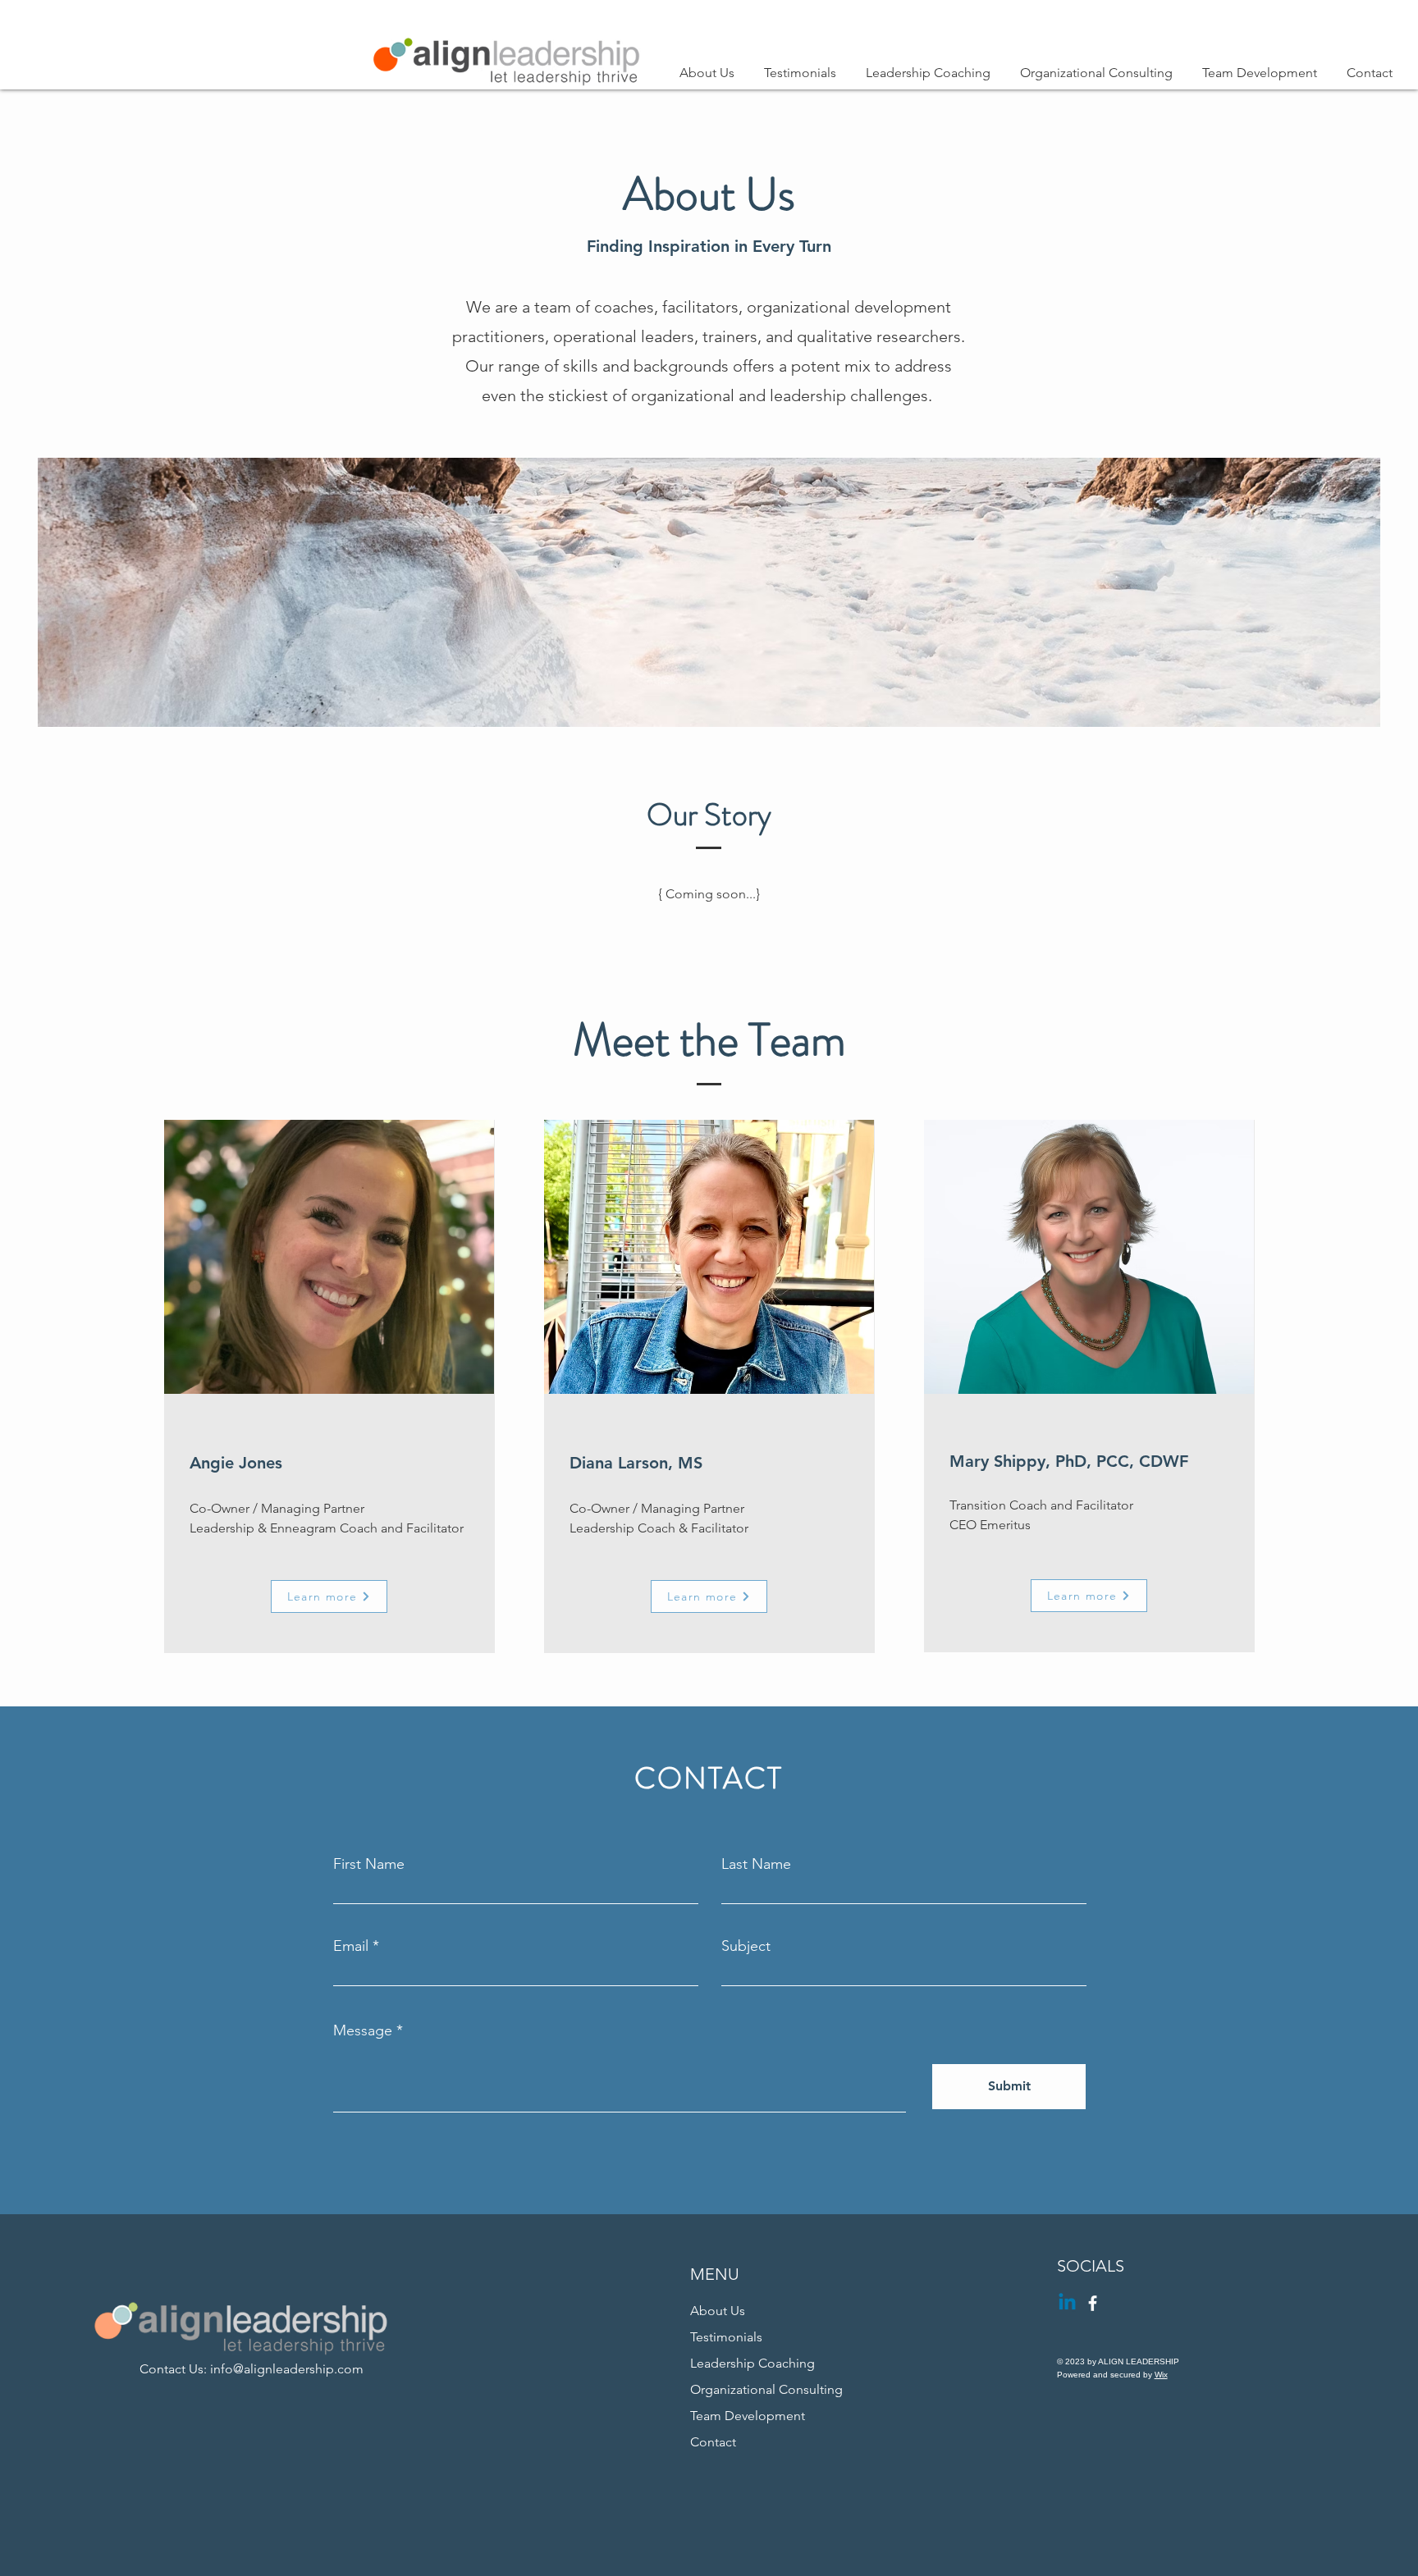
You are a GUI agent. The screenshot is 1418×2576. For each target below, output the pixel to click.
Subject (746, 1946)
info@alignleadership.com (287, 2369)
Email (351, 1946)
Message (363, 2030)
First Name (369, 1864)
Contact (713, 2442)
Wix (1161, 2375)
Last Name (756, 1864)
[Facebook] (1093, 2303)
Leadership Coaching (752, 2363)
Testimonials (726, 2337)
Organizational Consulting (766, 2389)
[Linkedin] (1067, 2303)
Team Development (748, 2416)
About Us (718, 2311)
